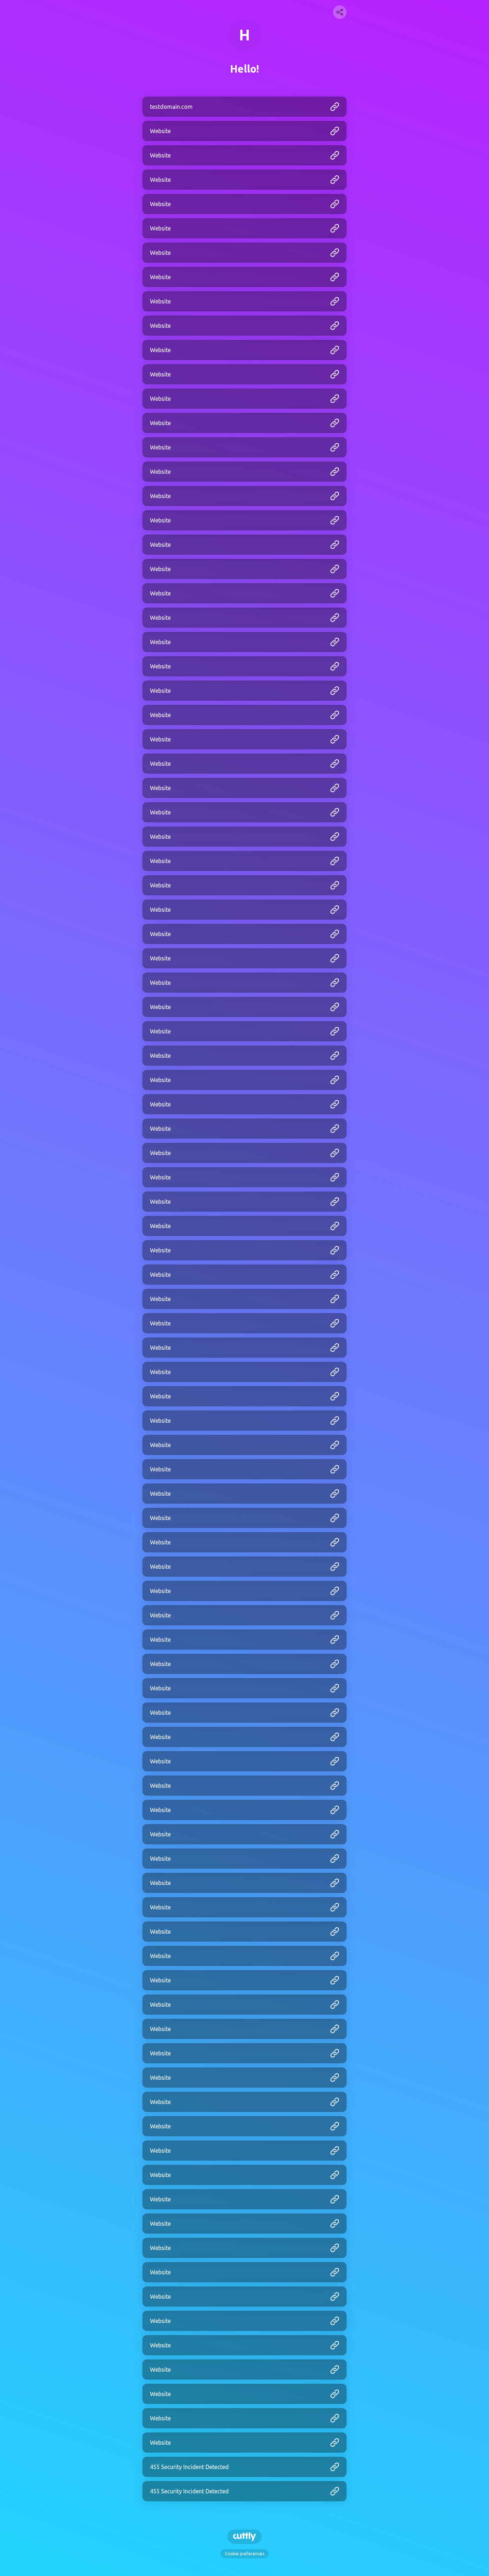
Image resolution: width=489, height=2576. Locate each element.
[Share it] (340, 12)
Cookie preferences (245, 2554)
